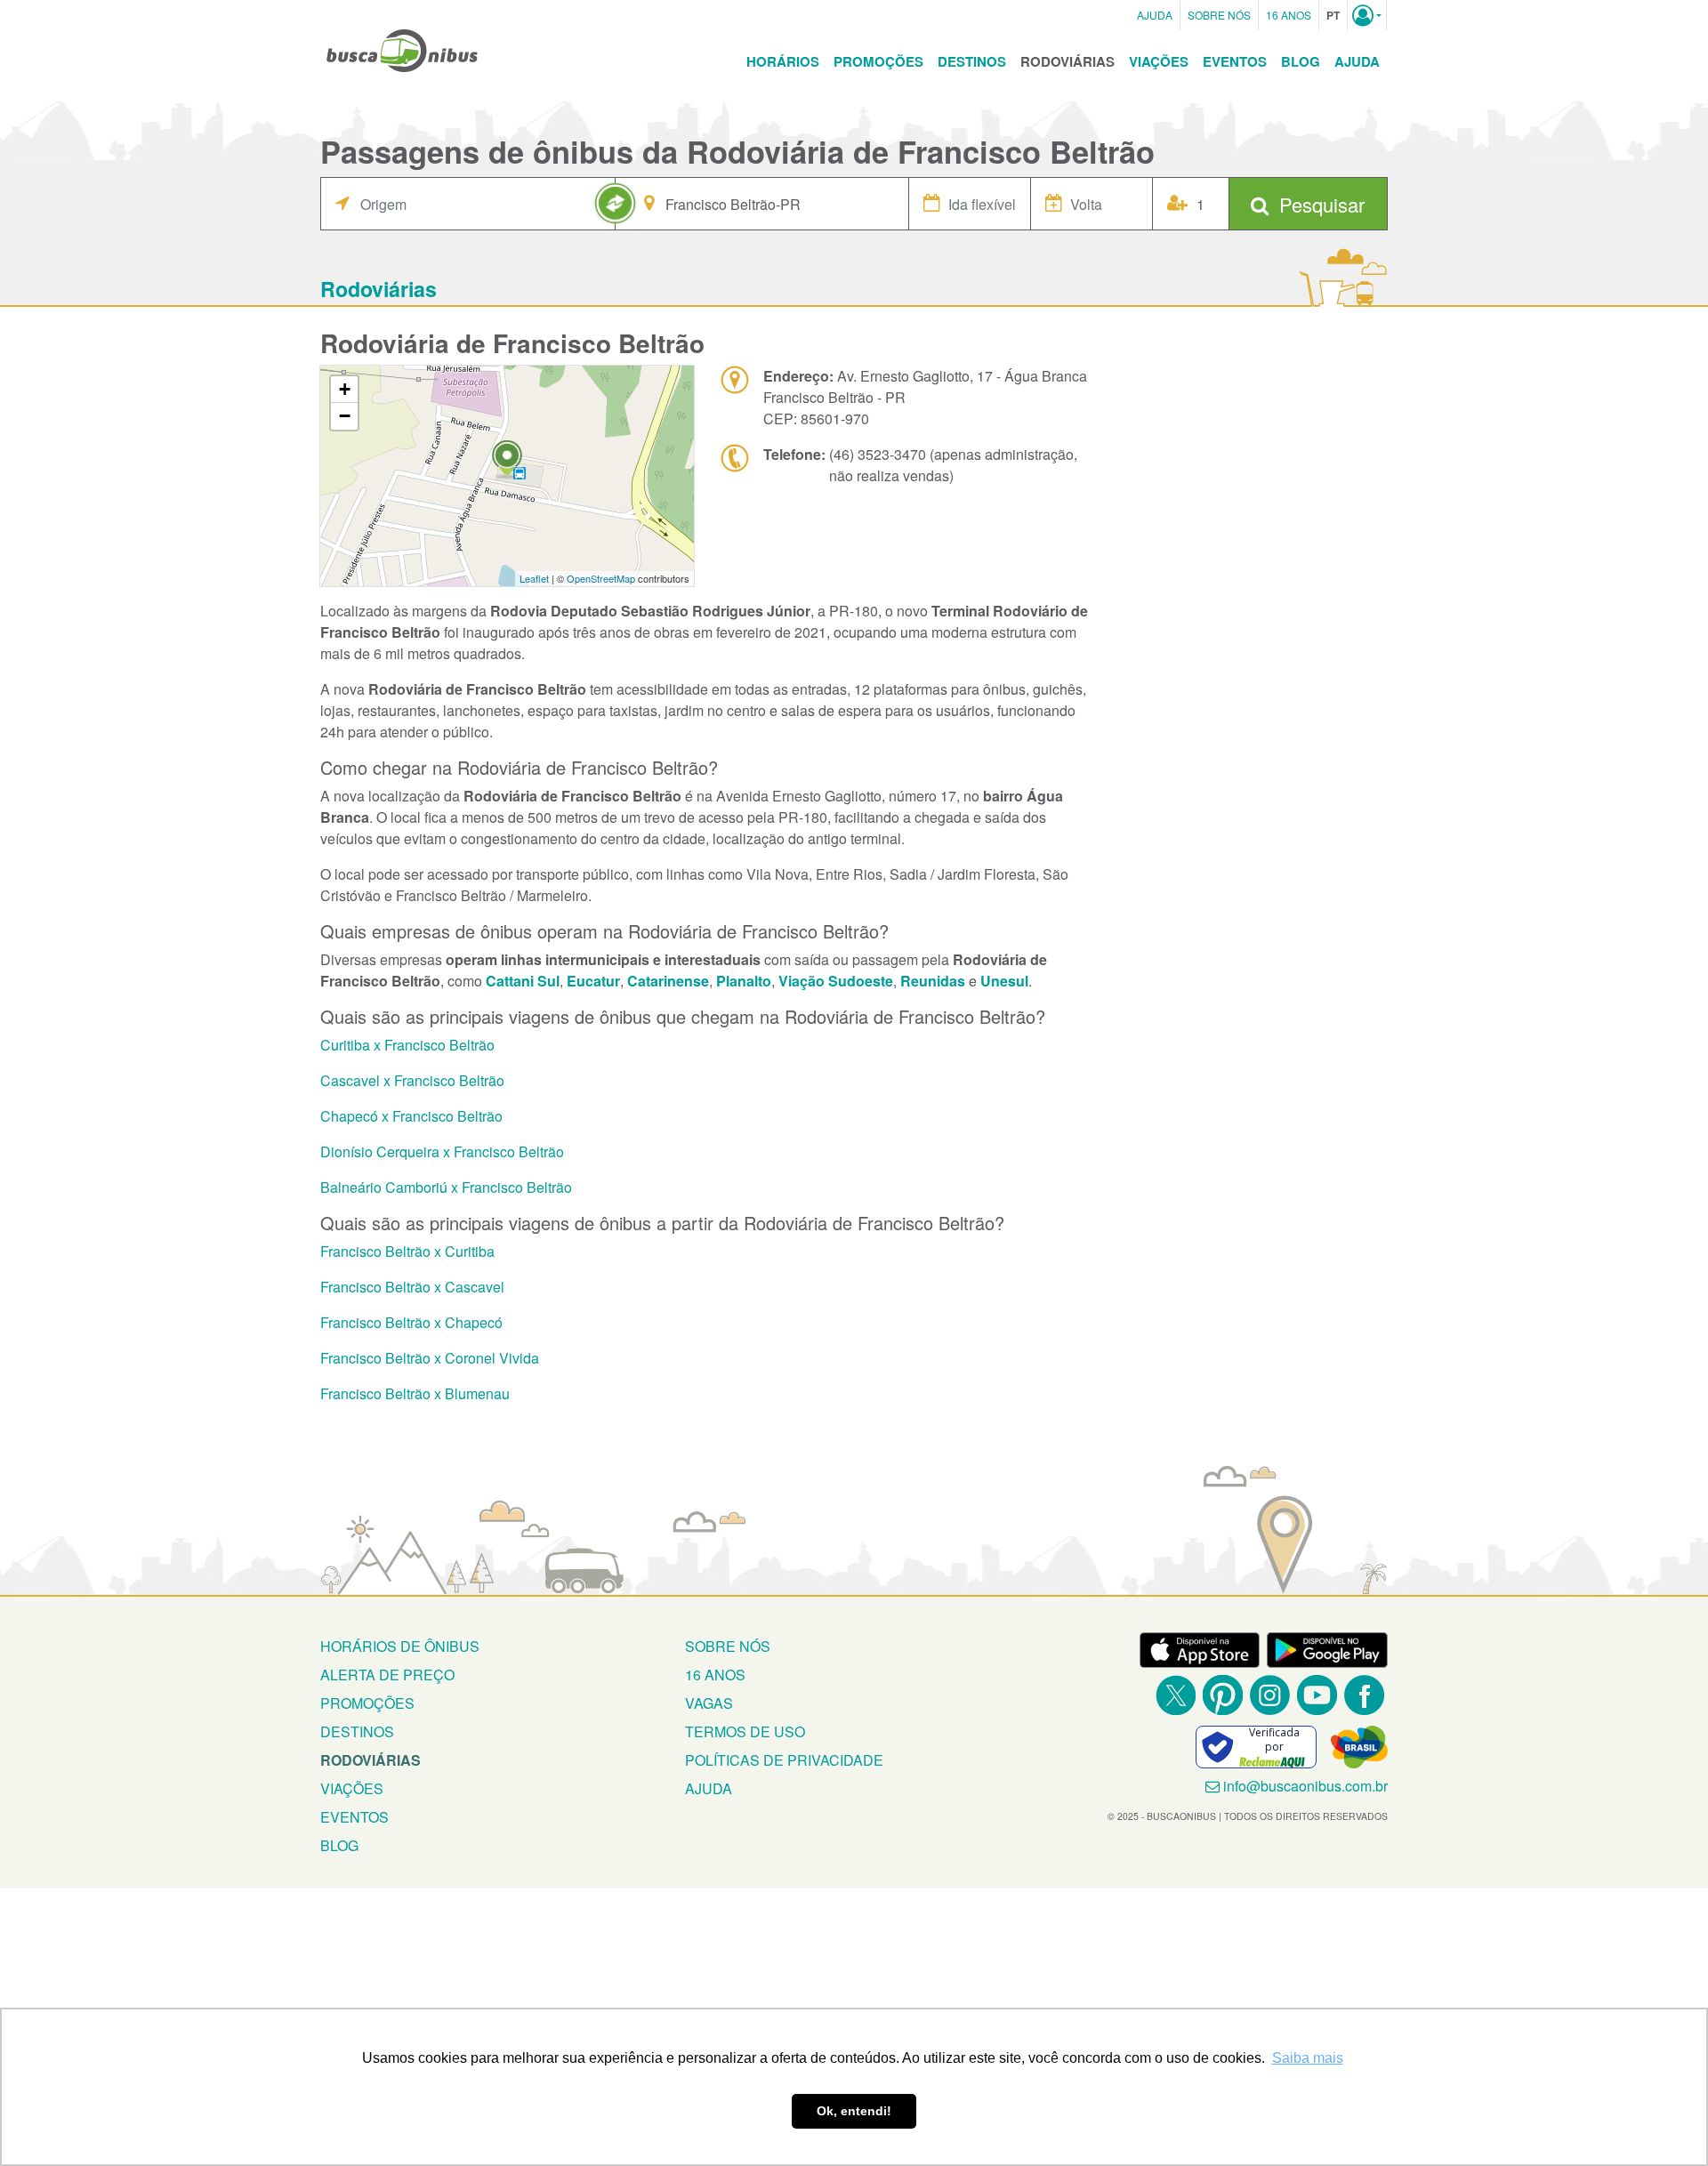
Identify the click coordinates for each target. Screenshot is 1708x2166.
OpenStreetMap (601, 578)
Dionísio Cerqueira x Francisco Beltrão (442, 1151)
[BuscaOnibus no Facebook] (1364, 1695)
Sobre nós (728, 1646)
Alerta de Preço (387, 1675)
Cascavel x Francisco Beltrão (412, 1080)
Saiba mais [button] (1308, 2058)
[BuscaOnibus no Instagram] (1270, 1695)
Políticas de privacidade (784, 1760)
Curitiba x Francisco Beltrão (407, 1045)
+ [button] (345, 389)
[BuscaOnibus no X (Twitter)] (1176, 1695)
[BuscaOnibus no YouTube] (1317, 1695)
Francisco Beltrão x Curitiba (407, 1251)
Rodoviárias (1067, 61)
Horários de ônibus (400, 1646)
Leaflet (534, 578)
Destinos (972, 61)
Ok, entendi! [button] (854, 2111)
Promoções (878, 61)
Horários (783, 61)
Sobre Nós (1219, 15)
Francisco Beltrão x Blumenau (415, 1393)
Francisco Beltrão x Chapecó (411, 1322)
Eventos (1235, 61)
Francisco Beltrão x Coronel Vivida (430, 1358)
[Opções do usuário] (1367, 15)
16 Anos (1289, 15)
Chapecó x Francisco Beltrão (411, 1116)
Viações (1159, 61)
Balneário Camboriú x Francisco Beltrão (446, 1187)
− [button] (345, 416)
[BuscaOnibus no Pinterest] (1223, 1695)
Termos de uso (745, 1731)
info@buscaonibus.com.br (1305, 1786)
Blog (1301, 61)
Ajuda (1155, 15)
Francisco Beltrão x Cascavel (412, 1287)
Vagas (709, 1703)
